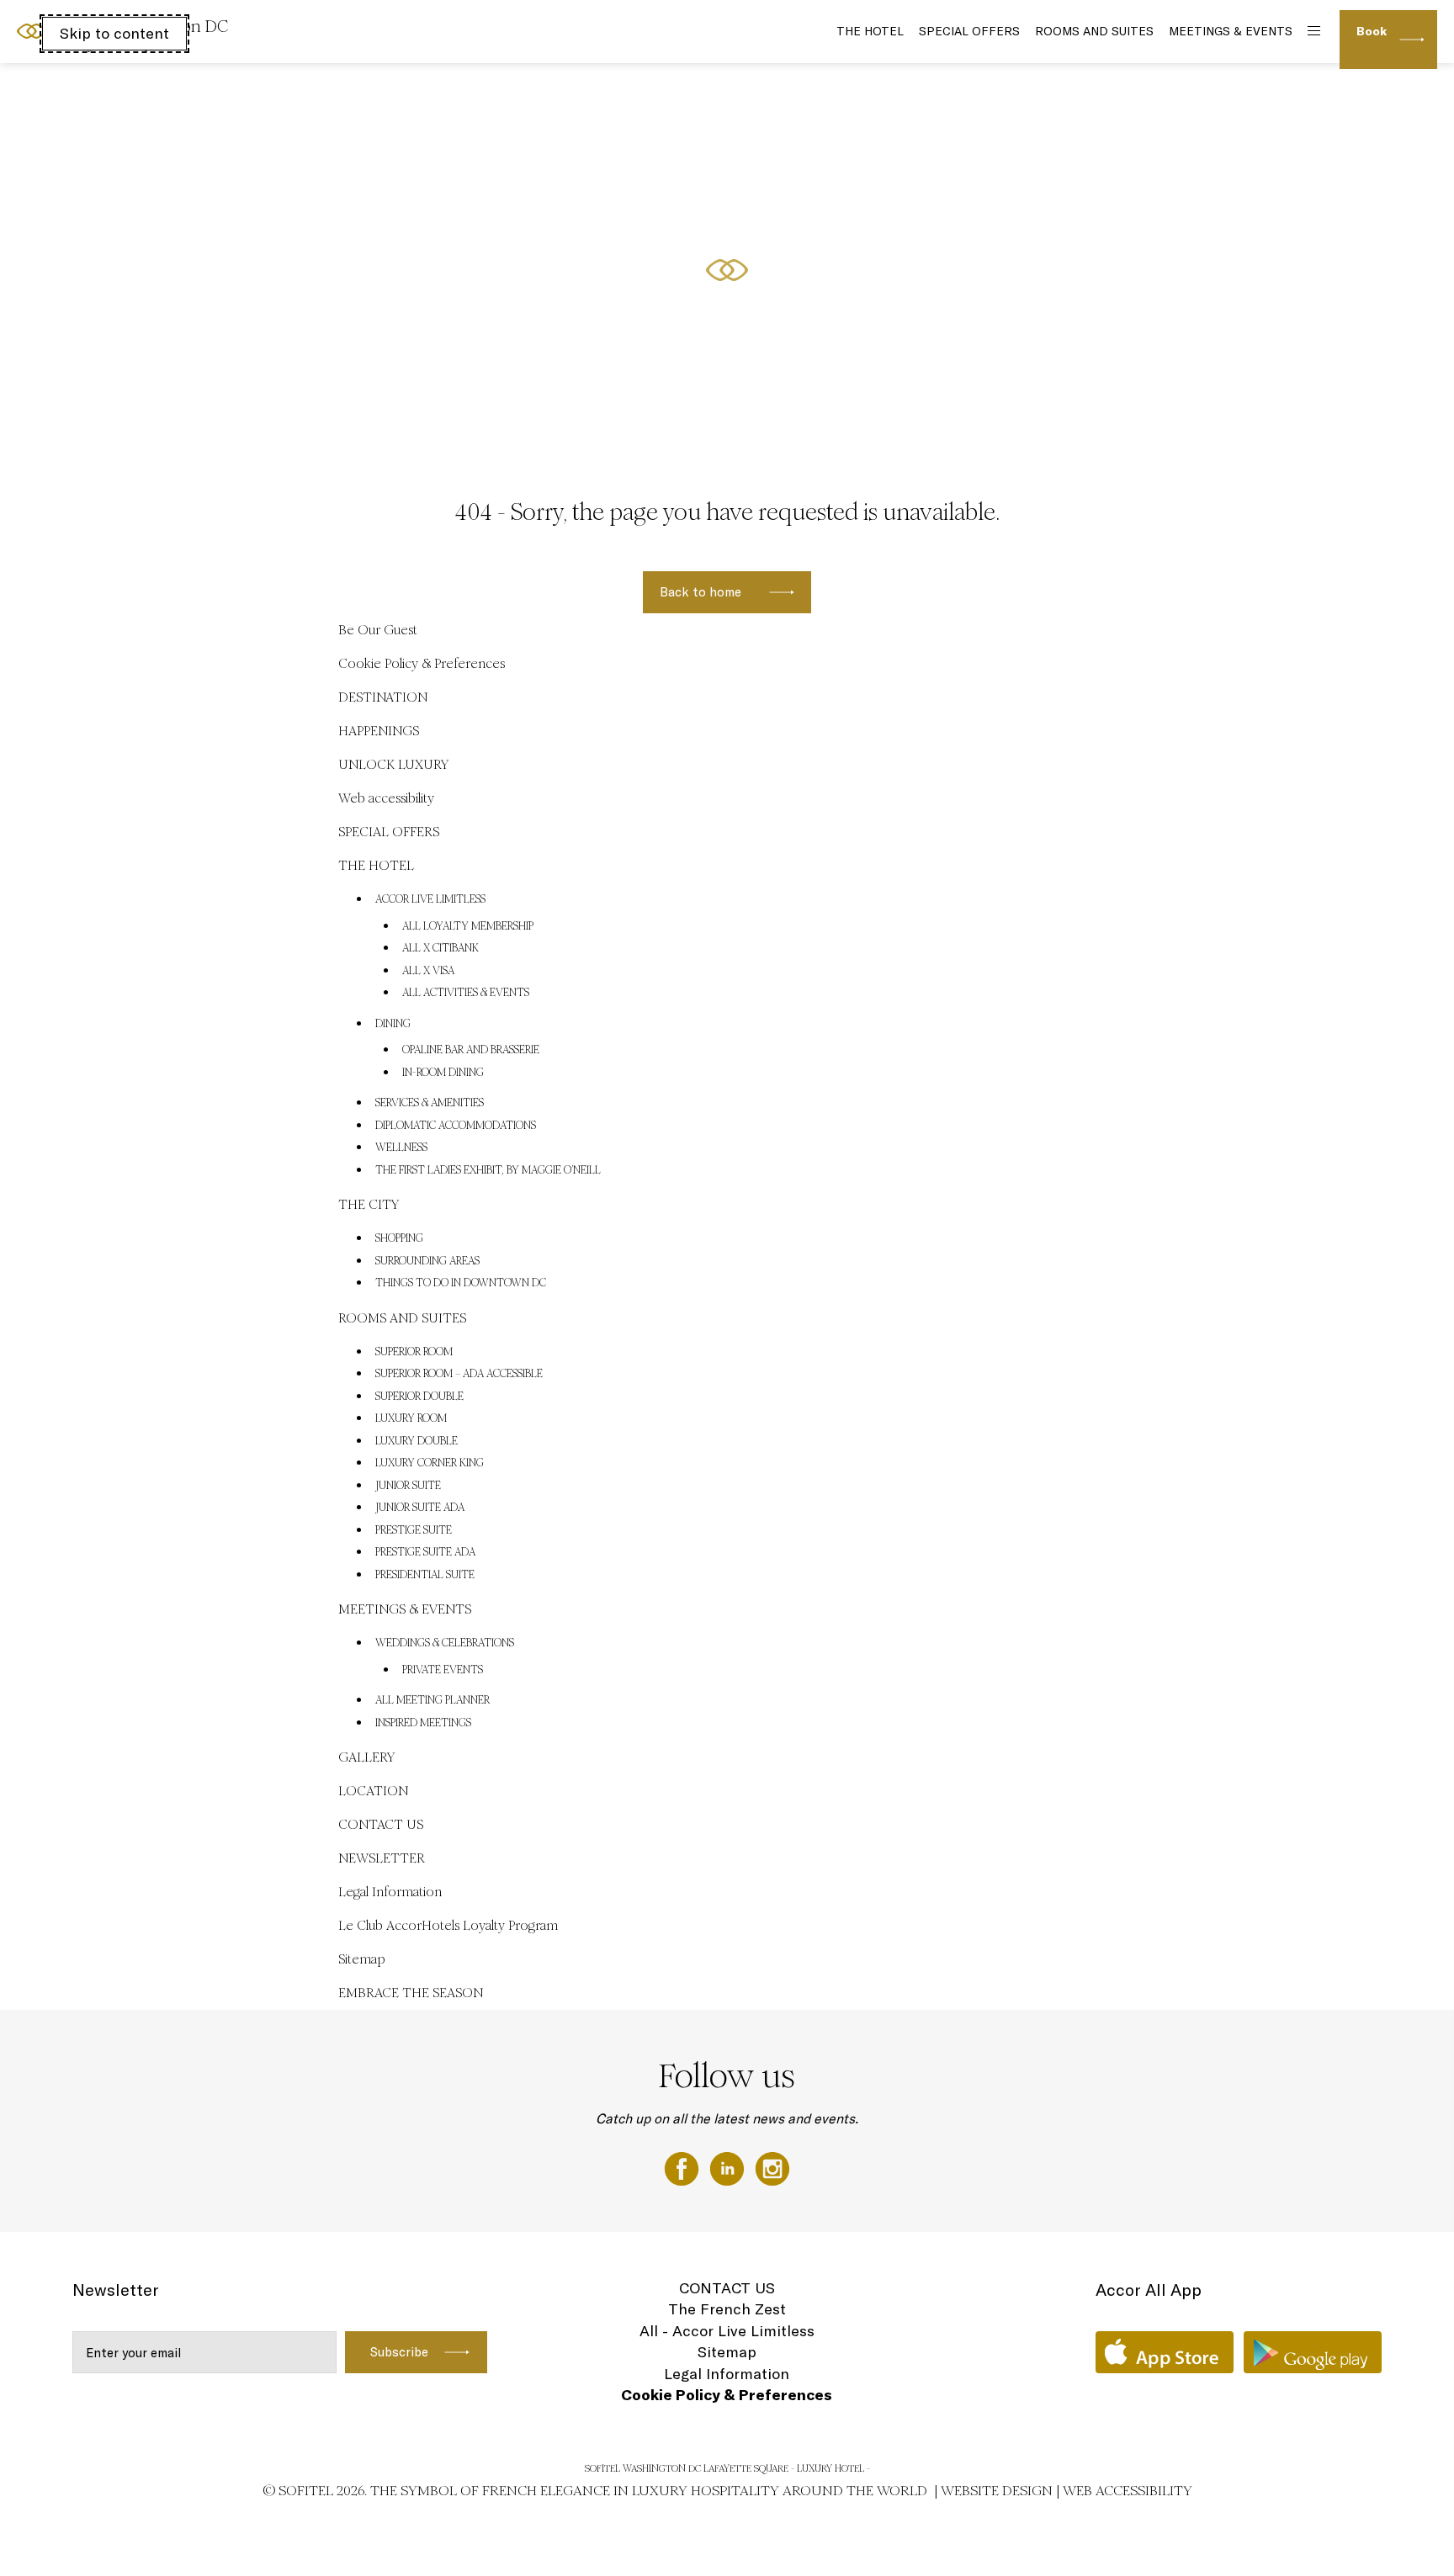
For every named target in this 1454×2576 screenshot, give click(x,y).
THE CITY (369, 1204)
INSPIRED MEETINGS (423, 1723)
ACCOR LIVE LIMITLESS (430, 899)
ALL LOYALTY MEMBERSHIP (468, 926)
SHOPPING (399, 1238)
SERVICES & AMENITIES (430, 1103)
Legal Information (390, 1892)
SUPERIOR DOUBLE (419, 1397)
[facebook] (683, 2167)
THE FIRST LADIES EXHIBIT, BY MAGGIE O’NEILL (488, 1170)
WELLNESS (401, 1148)
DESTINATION (383, 697)
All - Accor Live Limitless (727, 2331)
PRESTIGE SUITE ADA (425, 1552)
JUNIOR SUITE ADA (420, 1508)
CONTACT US (381, 1824)
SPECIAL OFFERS (969, 31)
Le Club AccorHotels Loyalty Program (448, 1925)
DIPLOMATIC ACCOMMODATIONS (456, 1126)
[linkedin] (729, 2167)
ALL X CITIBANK (440, 948)
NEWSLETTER (382, 1858)
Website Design (997, 2491)
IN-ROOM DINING (443, 1073)
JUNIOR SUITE (408, 1486)
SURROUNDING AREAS (427, 1261)
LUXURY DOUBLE (417, 1441)
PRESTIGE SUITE (414, 1530)
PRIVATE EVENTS (443, 1670)
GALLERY (366, 1757)
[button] (1421, 421)
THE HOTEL (870, 31)
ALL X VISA (428, 971)
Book (1372, 31)
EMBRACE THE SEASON (411, 1993)
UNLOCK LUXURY (393, 764)
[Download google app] (1313, 2352)
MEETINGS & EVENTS (1231, 31)
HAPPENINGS (379, 731)
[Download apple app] (1165, 2352)
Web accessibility (386, 798)
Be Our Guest (378, 630)
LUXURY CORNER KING (430, 1463)
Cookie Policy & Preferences (422, 663)
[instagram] (772, 2167)
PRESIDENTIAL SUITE (425, 1575)
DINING (393, 1024)
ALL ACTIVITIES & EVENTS (466, 993)
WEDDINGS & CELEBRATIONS (445, 1643)
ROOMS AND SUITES (1094, 31)
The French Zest (727, 2309)
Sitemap (362, 1959)
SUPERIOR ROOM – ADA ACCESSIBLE (459, 1374)
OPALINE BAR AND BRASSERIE (471, 1050)
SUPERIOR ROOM (414, 1352)
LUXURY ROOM (411, 1418)
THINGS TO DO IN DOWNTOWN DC (461, 1283)
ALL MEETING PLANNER (432, 1700)
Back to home (700, 592)
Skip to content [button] (114, 33)
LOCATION (373, 1791)
